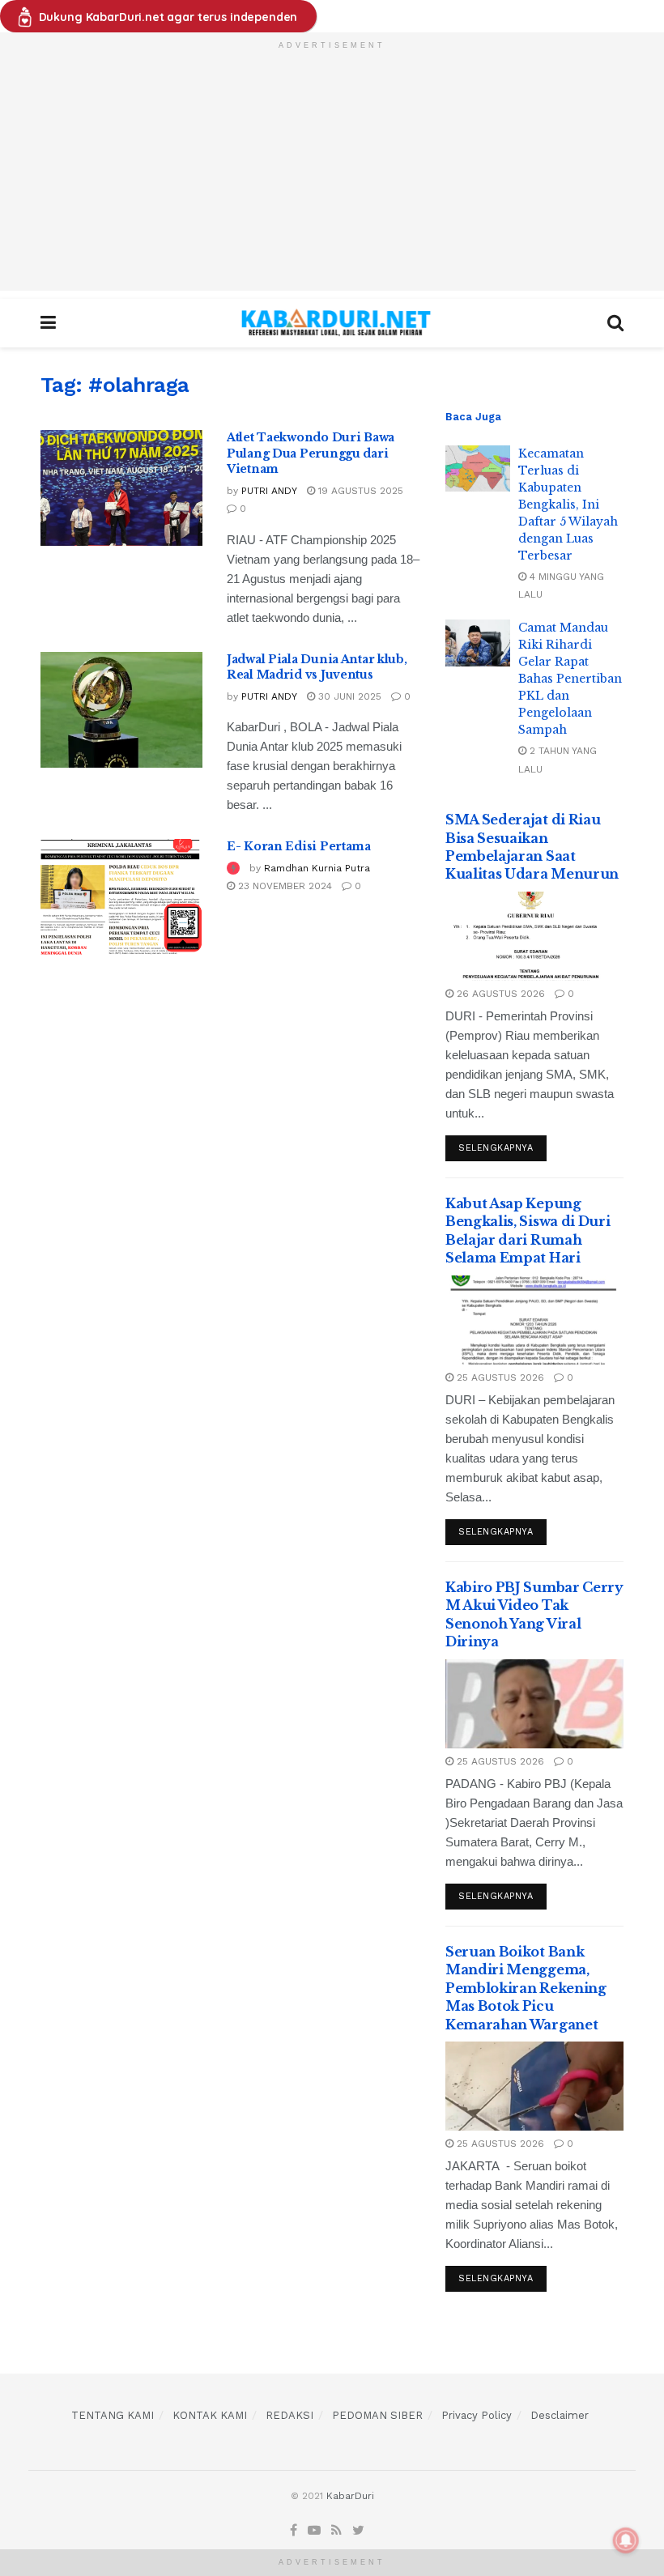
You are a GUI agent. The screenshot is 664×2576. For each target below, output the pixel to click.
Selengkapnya (496, 1148)
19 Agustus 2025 (359, 491)
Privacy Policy (477, 2415)
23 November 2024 (283, 886)
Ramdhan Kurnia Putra (317, 868)
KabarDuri (350, 2496)
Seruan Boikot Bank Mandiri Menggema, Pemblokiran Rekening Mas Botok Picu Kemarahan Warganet (526, 1988)
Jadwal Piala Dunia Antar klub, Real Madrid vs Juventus (317, 667)
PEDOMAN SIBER (377, 2415)
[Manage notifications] (626, 2540)
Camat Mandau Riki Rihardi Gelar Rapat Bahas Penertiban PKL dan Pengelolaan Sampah (570, 679)
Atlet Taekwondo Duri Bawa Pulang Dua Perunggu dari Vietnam (311, 453)
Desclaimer (560, 2415)
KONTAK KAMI (210, 2415)
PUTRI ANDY (269, 491)
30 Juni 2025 (348, 696)
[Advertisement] (332, 177)
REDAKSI (289, 2415)
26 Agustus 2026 (499, 994)
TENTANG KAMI (113, 2415)
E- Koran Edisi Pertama (299, 846)
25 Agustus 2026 (499, 1377)
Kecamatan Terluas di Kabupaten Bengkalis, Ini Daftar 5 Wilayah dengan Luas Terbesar (568, 505)
